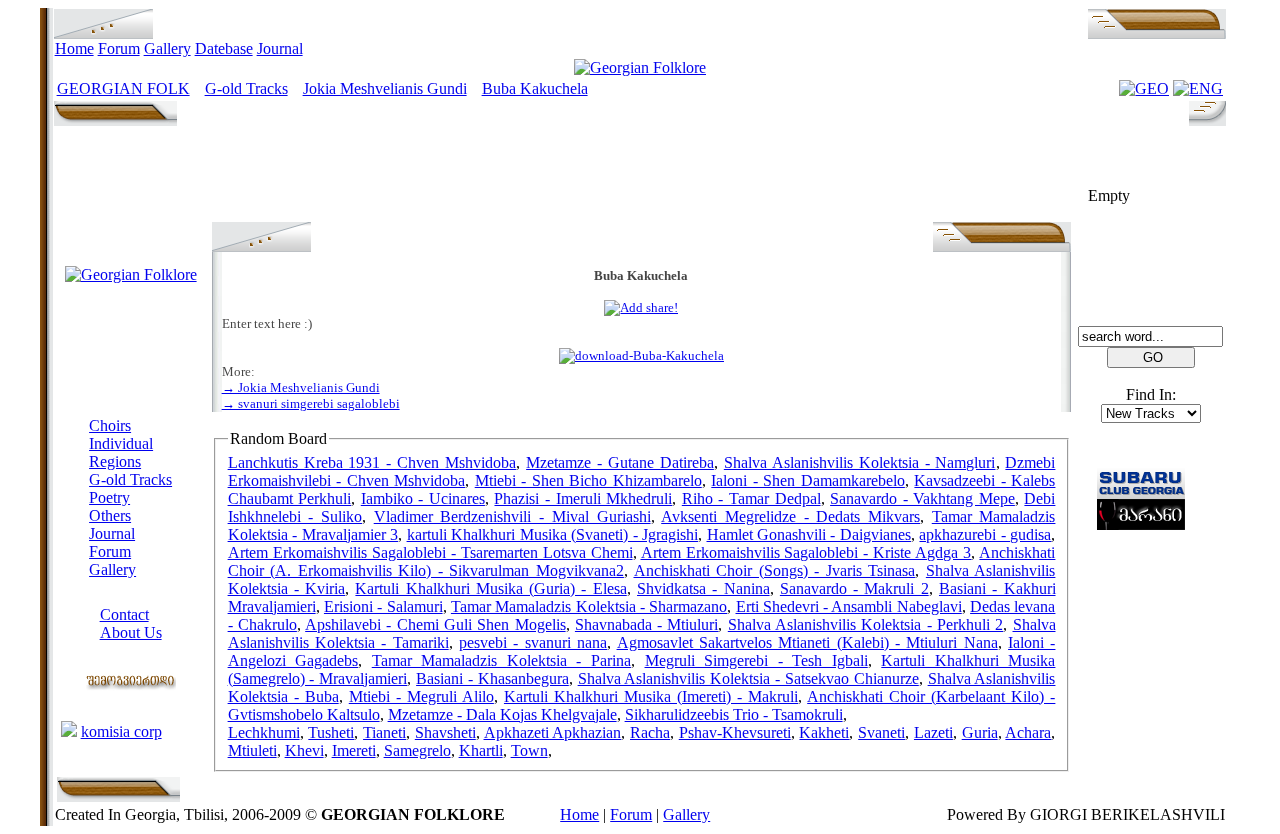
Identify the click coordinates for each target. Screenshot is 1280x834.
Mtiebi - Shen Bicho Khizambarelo (588, 480)
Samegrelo (417, 750)
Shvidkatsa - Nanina (703, 588)
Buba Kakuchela (535, 88)
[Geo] (1144, 88)
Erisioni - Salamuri (383, 606)
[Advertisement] (641, 177)
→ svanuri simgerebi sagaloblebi (311, 403)
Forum (119, 48)
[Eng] (1198, 88)
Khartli (481, 750)
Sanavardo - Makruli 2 (854, 588)
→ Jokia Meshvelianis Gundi (301, 387)
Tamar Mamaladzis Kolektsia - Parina (501, 660)
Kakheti (824, 732)
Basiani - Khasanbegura (492, 678)
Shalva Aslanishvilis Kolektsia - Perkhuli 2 (865, 624)
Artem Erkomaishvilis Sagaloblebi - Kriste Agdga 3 (806, 552)
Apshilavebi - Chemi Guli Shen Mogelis (435, 624)
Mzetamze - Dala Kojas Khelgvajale (502, 714)
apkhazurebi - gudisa (985, 534)
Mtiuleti (252, 750)
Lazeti (933, 732)
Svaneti (881, 732)
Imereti (354, 750)
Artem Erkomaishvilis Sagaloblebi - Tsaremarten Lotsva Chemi (430, 552)
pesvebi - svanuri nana (533, 642)
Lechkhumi (264, 732)
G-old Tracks (246, 88)
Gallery (167, 48)
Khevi (304, 750)
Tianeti (384, 732)
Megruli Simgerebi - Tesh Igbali (756, 660)
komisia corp (121, 731)
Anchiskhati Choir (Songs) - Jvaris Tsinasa (775, 570)
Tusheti (331, 732)
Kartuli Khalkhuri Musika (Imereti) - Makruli (651, 696)
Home (74, 48)
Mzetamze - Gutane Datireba (620, 462)
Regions (115, 461)
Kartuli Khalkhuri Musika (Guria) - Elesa (490, 588)
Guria (980, 732)
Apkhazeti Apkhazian (553, 732)
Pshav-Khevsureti (735, 732)
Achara (1028, 732)
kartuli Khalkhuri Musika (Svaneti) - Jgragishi (552, 534)
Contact (124, 614)
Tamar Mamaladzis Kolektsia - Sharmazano (589, 606)
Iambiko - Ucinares (423, 498)
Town (529, 750)
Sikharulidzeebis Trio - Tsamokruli (734, 714)
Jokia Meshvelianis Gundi (385, 88)
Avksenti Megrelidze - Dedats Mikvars (790, 516)
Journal (280, 48)
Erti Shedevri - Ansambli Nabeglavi (849, 606)
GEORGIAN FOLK (123, 88)
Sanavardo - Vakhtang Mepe (922, 498)
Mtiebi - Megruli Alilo (421, 696)
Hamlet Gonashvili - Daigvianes (809, 534)
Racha (650, 732)
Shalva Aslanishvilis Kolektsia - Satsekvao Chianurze (748, 678)
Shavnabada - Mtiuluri (647, 624)
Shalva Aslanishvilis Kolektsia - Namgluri (860, 462)
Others (110, 515)
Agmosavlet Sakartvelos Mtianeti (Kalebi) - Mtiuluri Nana (807, 642)
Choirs (110, 425)
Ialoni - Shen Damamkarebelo (808, 480)
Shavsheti (445, 732)
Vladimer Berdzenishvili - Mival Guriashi (512, 516)
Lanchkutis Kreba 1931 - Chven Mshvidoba (372, 462)
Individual (121, 443)
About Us (131, 632)
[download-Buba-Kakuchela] (641, 355)
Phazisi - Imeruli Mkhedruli (583, 498)
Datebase (224, 48)
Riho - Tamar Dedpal (751, 498)
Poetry (109, 497)
